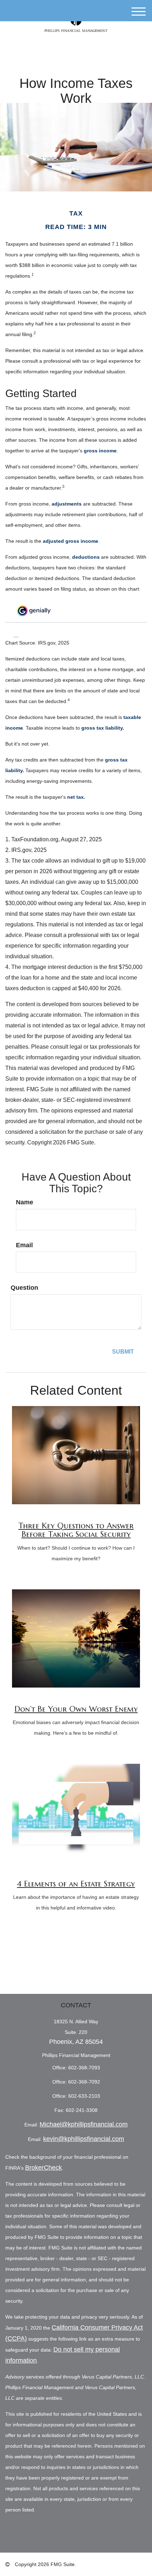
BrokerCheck (43, 2168)
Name (25, 1202)
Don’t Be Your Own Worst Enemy (76, 1709)
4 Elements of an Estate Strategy (76, 1884)
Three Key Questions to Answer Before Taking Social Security (76, 1530)
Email (24, 1245)
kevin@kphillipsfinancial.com (84, 2139)
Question (24, 1288)
